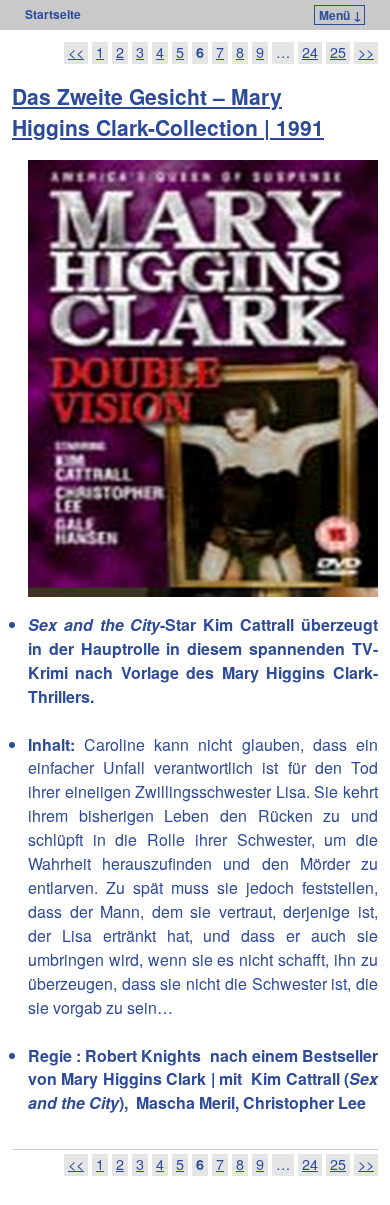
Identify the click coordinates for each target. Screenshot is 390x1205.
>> (366, 52)
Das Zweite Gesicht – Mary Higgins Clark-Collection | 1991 (168, 112)
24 (310, 52)
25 (338, 52)
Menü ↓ (340, 15)
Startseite (53, 14)
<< (76, 52)
